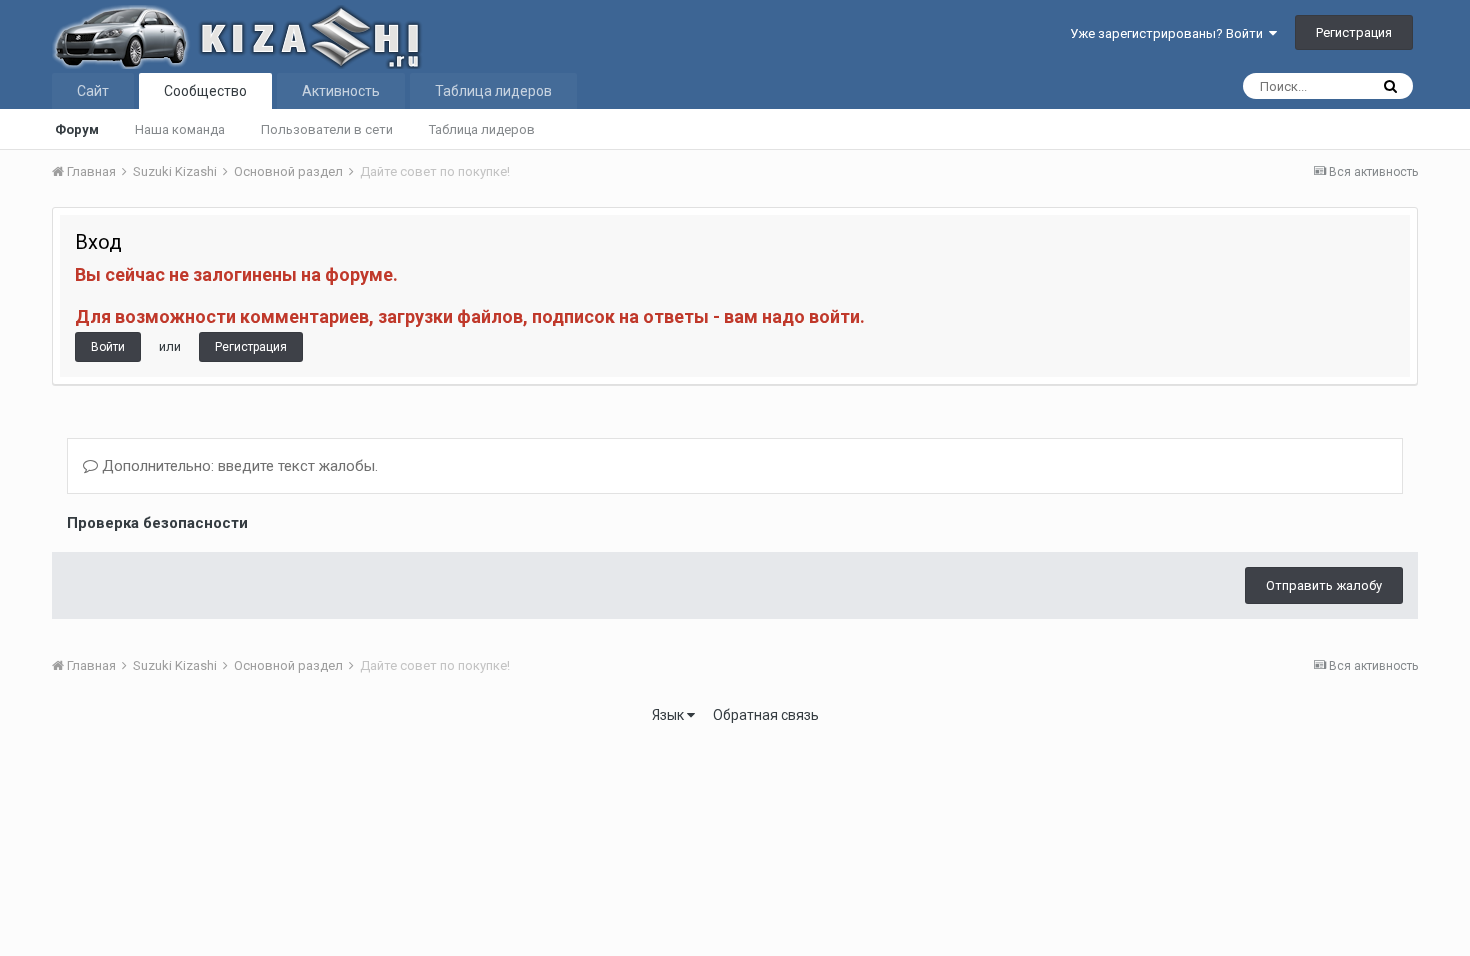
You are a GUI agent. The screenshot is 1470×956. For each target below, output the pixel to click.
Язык (669, 715)
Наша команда (180, 129)
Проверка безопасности (157, 523)
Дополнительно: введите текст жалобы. (238, 466)
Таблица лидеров (482, 129)
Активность (341, 91)
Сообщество (205, 91)
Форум (77, 129)
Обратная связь (766, 715)
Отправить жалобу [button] (1324, 585)
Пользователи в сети (327, 129)
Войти (108, 347)
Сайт (93, 91)
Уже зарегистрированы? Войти (1169, 33)
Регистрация (1354, 32)
